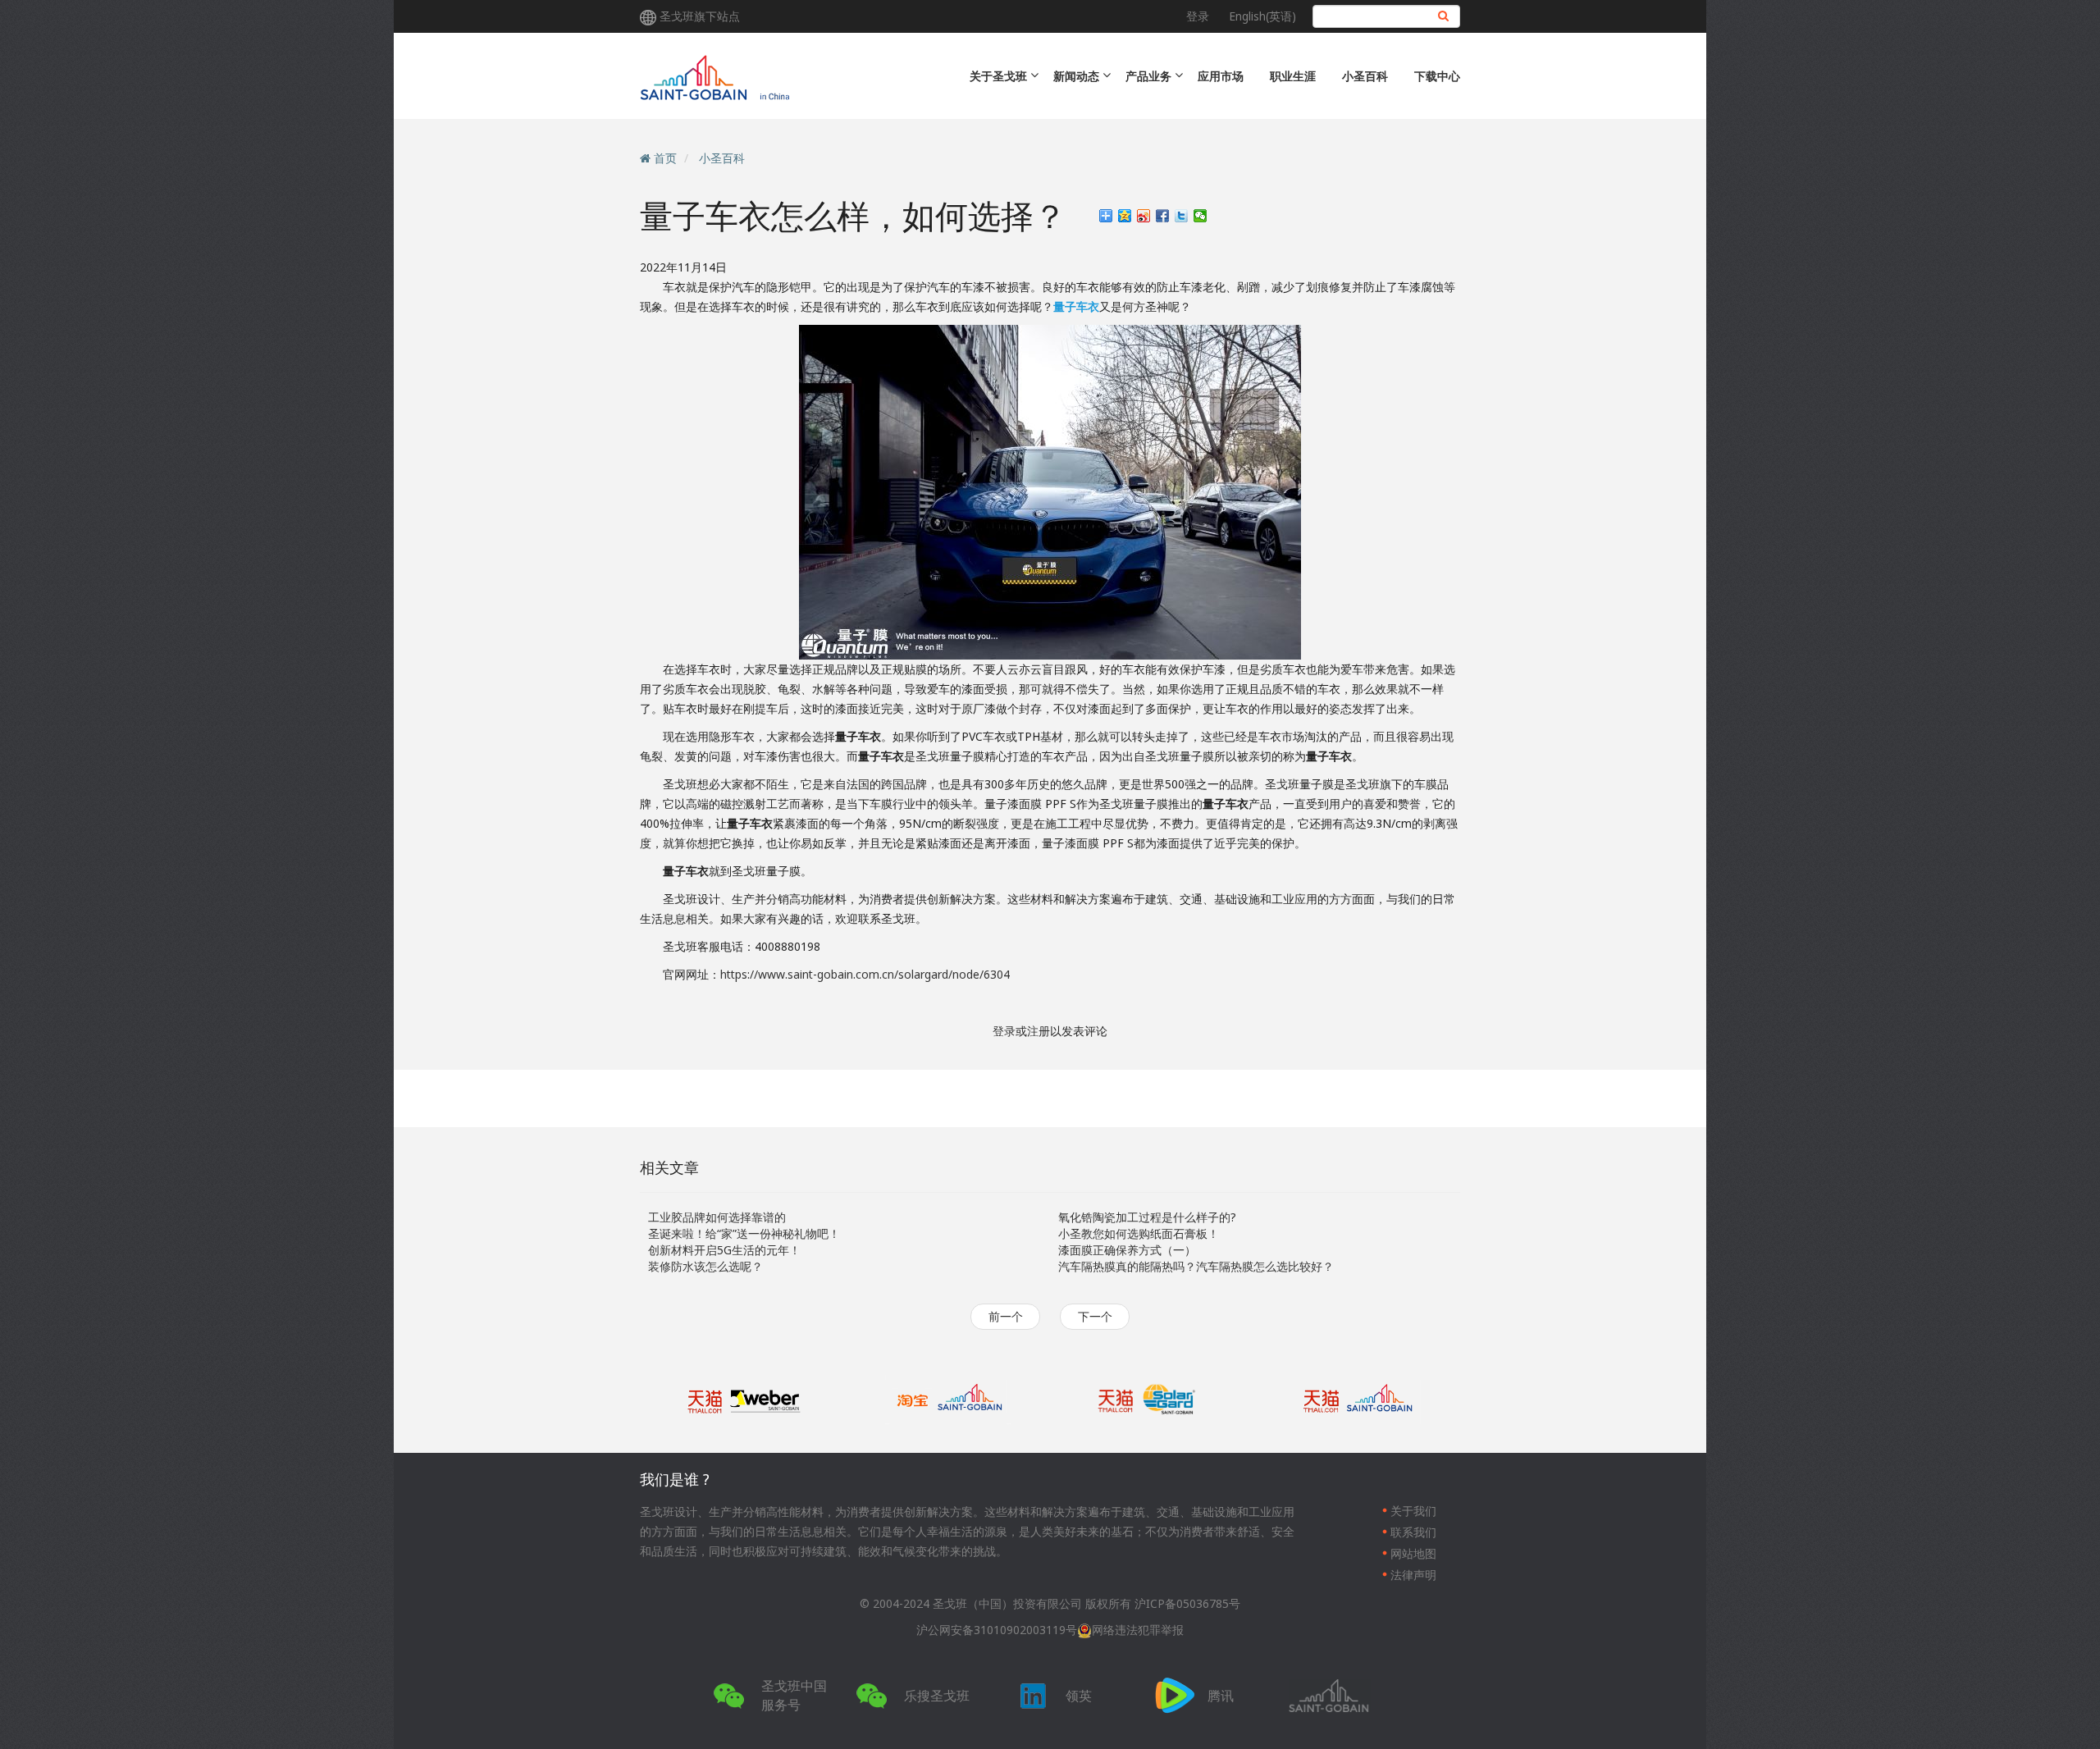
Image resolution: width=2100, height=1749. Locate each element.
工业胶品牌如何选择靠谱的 (717, 1217)
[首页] (781, 76)
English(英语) (1262, 16)
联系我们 (1413, 1532)
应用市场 (1221, 76)
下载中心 (1437, 76)
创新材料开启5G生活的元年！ (724, 1250)
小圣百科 (1365, 76)
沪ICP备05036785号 (1187, 1603)
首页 (665, 158)
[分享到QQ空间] (1125, 216)
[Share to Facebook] (1163, 216)
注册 (1039, 1031)
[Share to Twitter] (1182, 216)
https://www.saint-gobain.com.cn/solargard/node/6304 (865, 974)
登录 (1198, 16)
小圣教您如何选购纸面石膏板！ (1139, 1233)
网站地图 (1413, 1553)
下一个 (1095, 1316)
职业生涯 (1293, 76)
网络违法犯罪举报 (1138, 1630)
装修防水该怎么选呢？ (705, 1266)
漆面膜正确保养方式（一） (1127, 1250)
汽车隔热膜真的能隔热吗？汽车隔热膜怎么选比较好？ (1196, 1266)
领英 (1079, 1696)
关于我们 (1413, 1511)
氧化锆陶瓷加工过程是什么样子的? (1147, 1217)
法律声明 (1413, 1575)
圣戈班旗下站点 (700, 16)
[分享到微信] (1201, 216)
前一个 (1006, 1316)
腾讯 (1221, 1696)
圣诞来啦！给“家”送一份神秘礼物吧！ (744, 1233)
